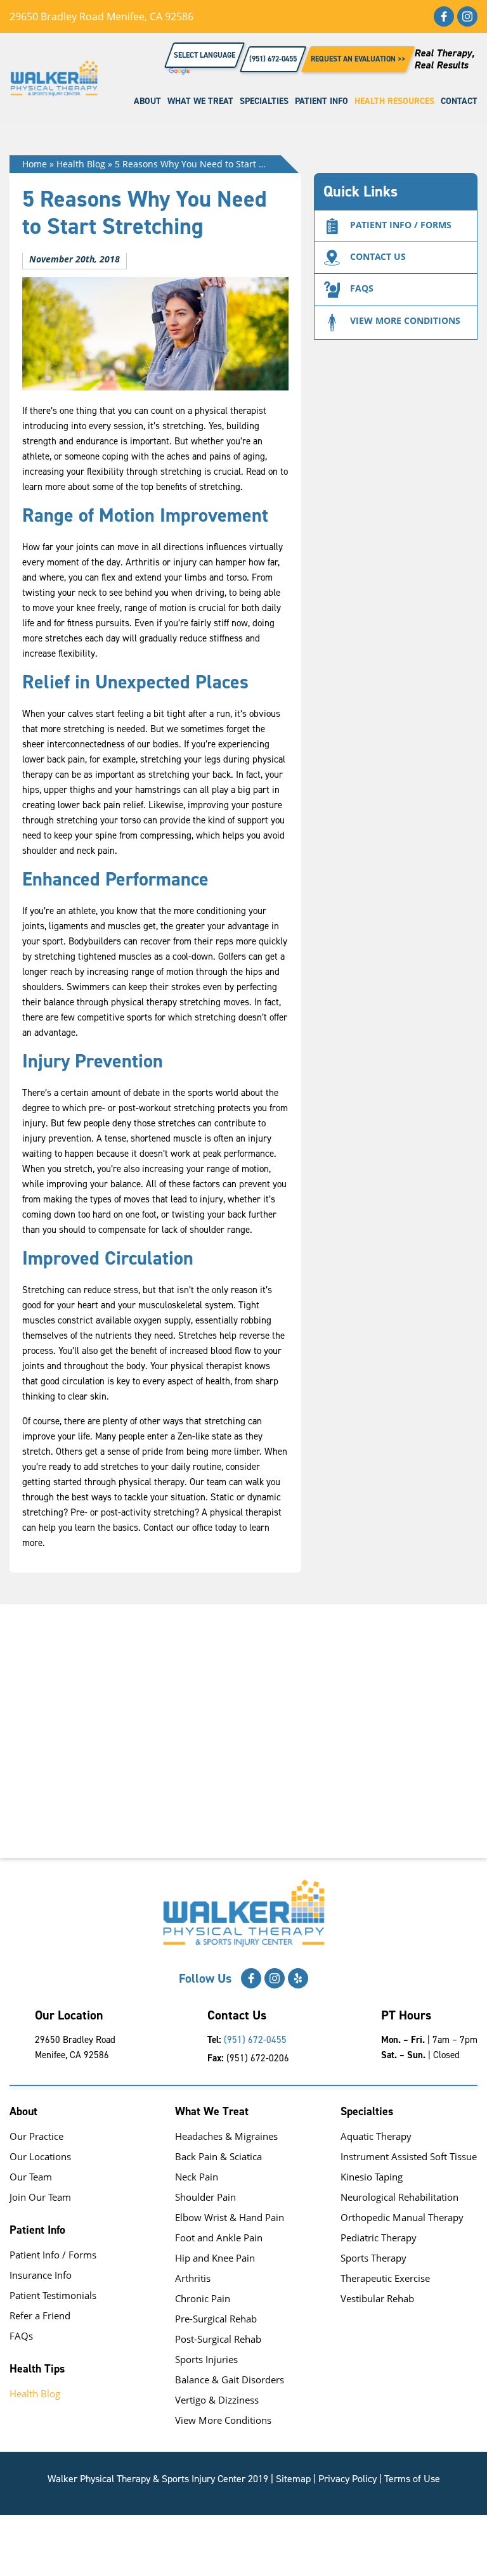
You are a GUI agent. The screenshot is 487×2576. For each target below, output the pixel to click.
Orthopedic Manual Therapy (402, 2217)
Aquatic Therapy (376, 2136)
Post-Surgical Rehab (218, 2339)
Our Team (31, 2177)
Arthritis (193, 2278)
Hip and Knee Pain (215, 2258)
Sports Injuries (206, 2359)
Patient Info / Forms (53, 2255)
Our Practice (36, 2136)
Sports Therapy (373, 2258)
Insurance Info (41, 2275)
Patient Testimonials (53, 2295)
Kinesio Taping (372, 2177)
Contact (459, 101)
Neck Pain (197, 2177)
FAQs (362, 288)
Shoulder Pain (205, 2197)
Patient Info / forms (401, 225)
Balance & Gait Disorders (230, 2380)
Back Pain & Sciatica (218, 2156)
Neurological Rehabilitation (399, 2197)
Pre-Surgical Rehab (216, 2319)
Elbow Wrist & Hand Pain (230, 2217)
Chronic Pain (203, 2298)
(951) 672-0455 (255, 2040)
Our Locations (40, 2156)
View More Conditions (223, 2420)
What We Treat (200, 101)
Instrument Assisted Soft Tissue (409, 2156)
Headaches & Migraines (226, 2136)
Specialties (264, 101)
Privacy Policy (347, 2479)
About (147, 101)
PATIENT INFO (321, 101)
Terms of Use (412, 2479)
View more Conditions (405, 320)
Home (35, 164)
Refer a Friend (40, 2315)
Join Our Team (40, 2197)
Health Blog (81, 164)
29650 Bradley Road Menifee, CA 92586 (101, 16)
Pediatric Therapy (379, 2238)
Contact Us (378, 256)
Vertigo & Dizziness (217, 2400)
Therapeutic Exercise (385, 2278)
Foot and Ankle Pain (219, 2238)
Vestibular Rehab (377, 2298)
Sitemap (293, 2479)
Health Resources (394, 101)
